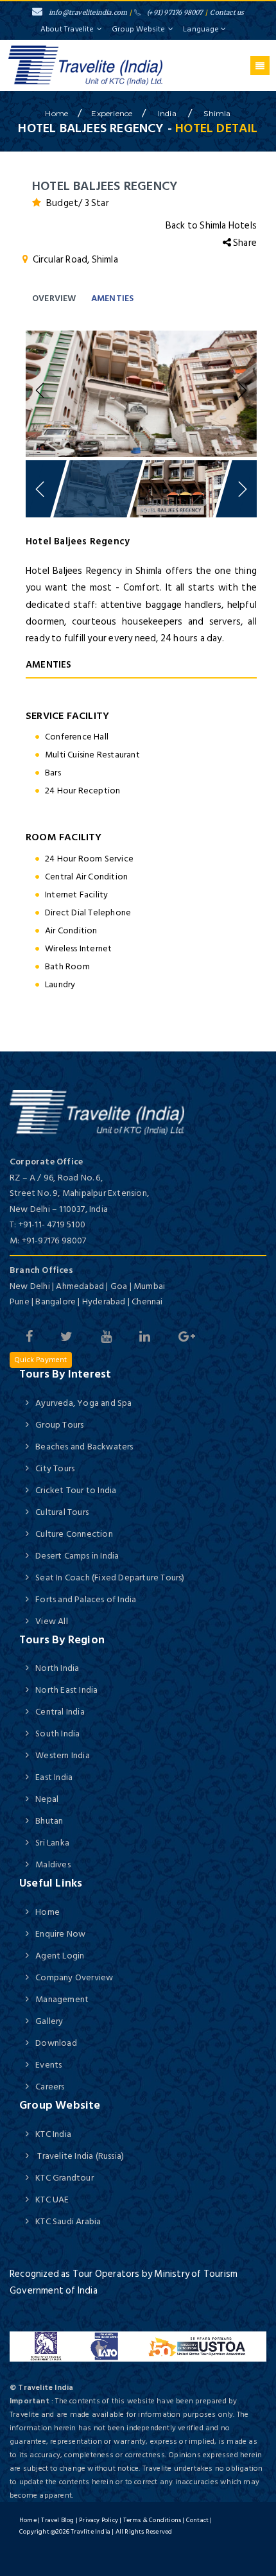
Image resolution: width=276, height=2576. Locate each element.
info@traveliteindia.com (88, 13)
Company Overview (74, 1977)
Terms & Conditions (152, 2520)
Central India (60, 1712)
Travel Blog (57, 2520)
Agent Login (60, 1956)
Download (56, 2043)
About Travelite (67, 29)
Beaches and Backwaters (84, 1447)
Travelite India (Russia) (80, 2156)
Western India (63, 1755)
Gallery (49, 2021)
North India (57, 1668)
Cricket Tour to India (76, 1490)
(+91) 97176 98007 (175, 13)
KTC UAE (52, 2200)
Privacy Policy (99, 2520)
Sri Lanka (52, 1843)
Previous (42, 391)
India (168, 113)
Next (241, 391)
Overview (54, 298)
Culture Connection (74, 1534)
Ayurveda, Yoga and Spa (83, 1403)
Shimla (217, 113)
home (56, 113)
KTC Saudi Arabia (68, 2221)
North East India (66, 1690)
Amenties (113, 298)
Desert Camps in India (77, 1556)
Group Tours (59, 1425)
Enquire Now (60, 1934)
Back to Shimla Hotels (211, 226)
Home (47, 1912)
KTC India (53, 2134)
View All (52, 1621)
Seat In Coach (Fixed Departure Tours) (110, 1578)
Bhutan (49, 1821)
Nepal (47, 1799)
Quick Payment (41, 1360)
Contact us (227, 13)
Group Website (138, 29)
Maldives (53, 1864)
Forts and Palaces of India (86, 1599)
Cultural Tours (62, 1512)
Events (48, 2065)
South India (57, 1733)
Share (244, 243)
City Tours (55, 1468)
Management (62, 1999)
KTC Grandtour (65, 2178)
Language (202, 29)
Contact (197, 2520)
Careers (50, 2087)
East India (54, 1777)
